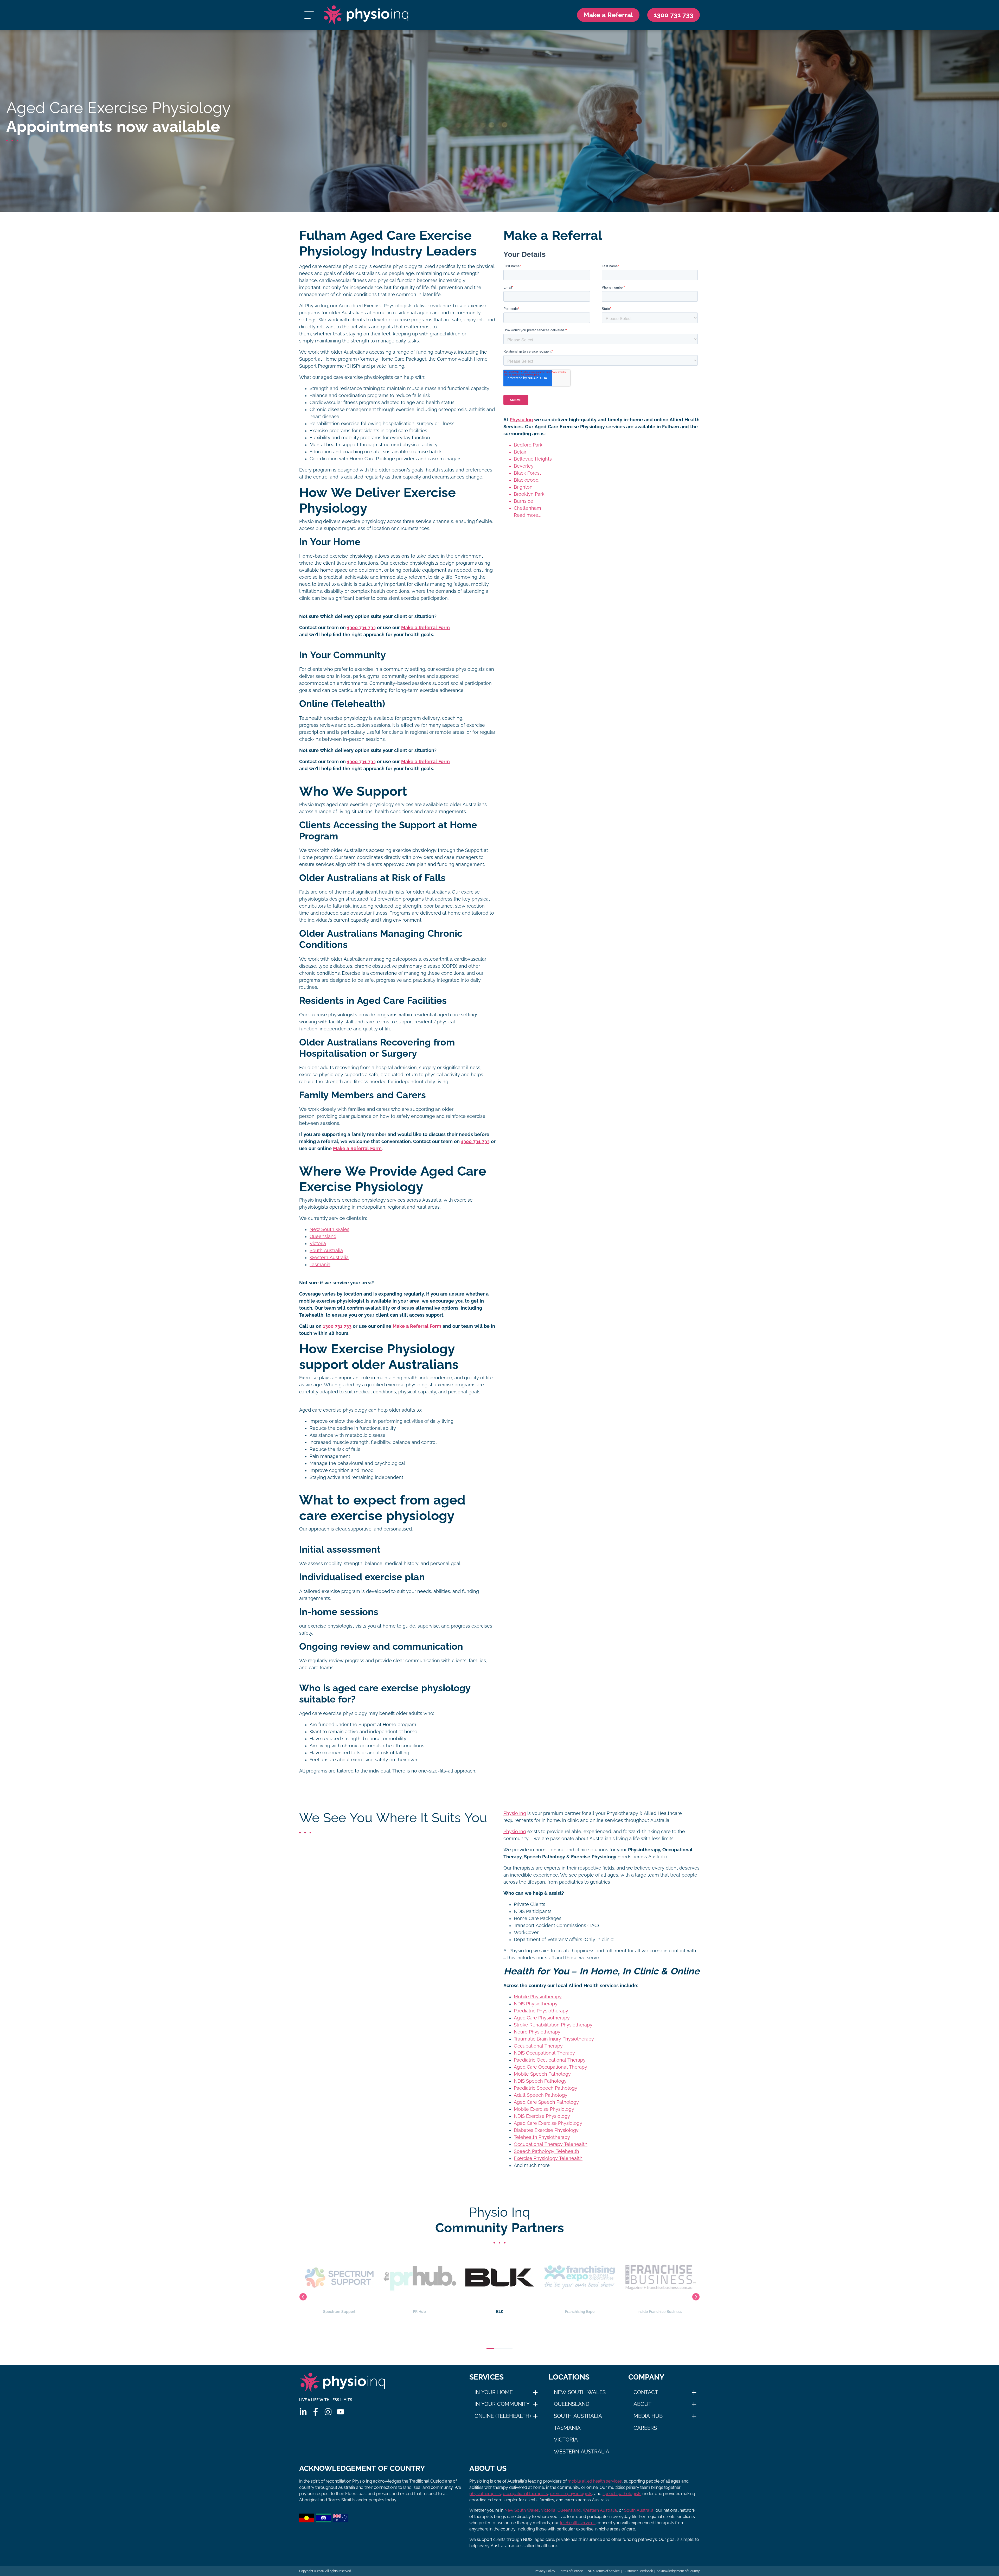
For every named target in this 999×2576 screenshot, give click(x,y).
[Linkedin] (303, 2412)
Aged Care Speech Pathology (546, 2102)
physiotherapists (485, 2494)
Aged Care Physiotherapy (542, 2018)
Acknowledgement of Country (678, 2571)
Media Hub (648, 2416)
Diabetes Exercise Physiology (546, 2130)
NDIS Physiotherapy (536, 2004)
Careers (645, 2428)
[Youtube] (341, 2412)
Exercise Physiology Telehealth (548, 2158)
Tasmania (320, 1265)
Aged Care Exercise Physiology (548, 2123)
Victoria (318, 1244)
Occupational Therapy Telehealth (551, 2144)
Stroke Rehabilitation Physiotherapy (553, 2025)
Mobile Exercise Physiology (544, 2109)
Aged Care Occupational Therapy (550, 2067)
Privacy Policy (545, 2571)
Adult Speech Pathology (541, 2095)
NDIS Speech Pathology (540, 2081)
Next (696, 2297)
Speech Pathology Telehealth (546, 2151)
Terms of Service (571, 2571)
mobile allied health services (595, 2481)
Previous (303, 2297)
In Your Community (502, 2404)
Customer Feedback (638, 2571)
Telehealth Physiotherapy (542, 2137)
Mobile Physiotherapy (538, 1997)
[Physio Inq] (366, 15)
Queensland (323, 1236)
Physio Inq (521, 420)
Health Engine (580, 2312)
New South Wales (329, 1229)
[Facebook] (316, 2412)
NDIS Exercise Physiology (542, 2116)
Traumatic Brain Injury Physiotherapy (554, 2039)
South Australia (326, 1251)
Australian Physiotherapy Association (660, 2312)
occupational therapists (525, 2494)
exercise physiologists (571, 2494)
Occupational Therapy (538, 2046)
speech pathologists (622, 2494)
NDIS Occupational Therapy (544, 2053)
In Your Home (494, 2392)
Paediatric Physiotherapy (541, 2011)
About (642, 2404)
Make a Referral (608, 15)
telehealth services (578, 2523)
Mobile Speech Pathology (542, 2074)
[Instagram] (328, 2412)
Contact (646, 2392)
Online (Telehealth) (503, 2416)
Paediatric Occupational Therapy (550, 2060)
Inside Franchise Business (499, 2312)
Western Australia (329, 1258)
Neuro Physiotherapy (537, 2032)
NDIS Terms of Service (603, 2571)
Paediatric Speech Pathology (546, 2088)
